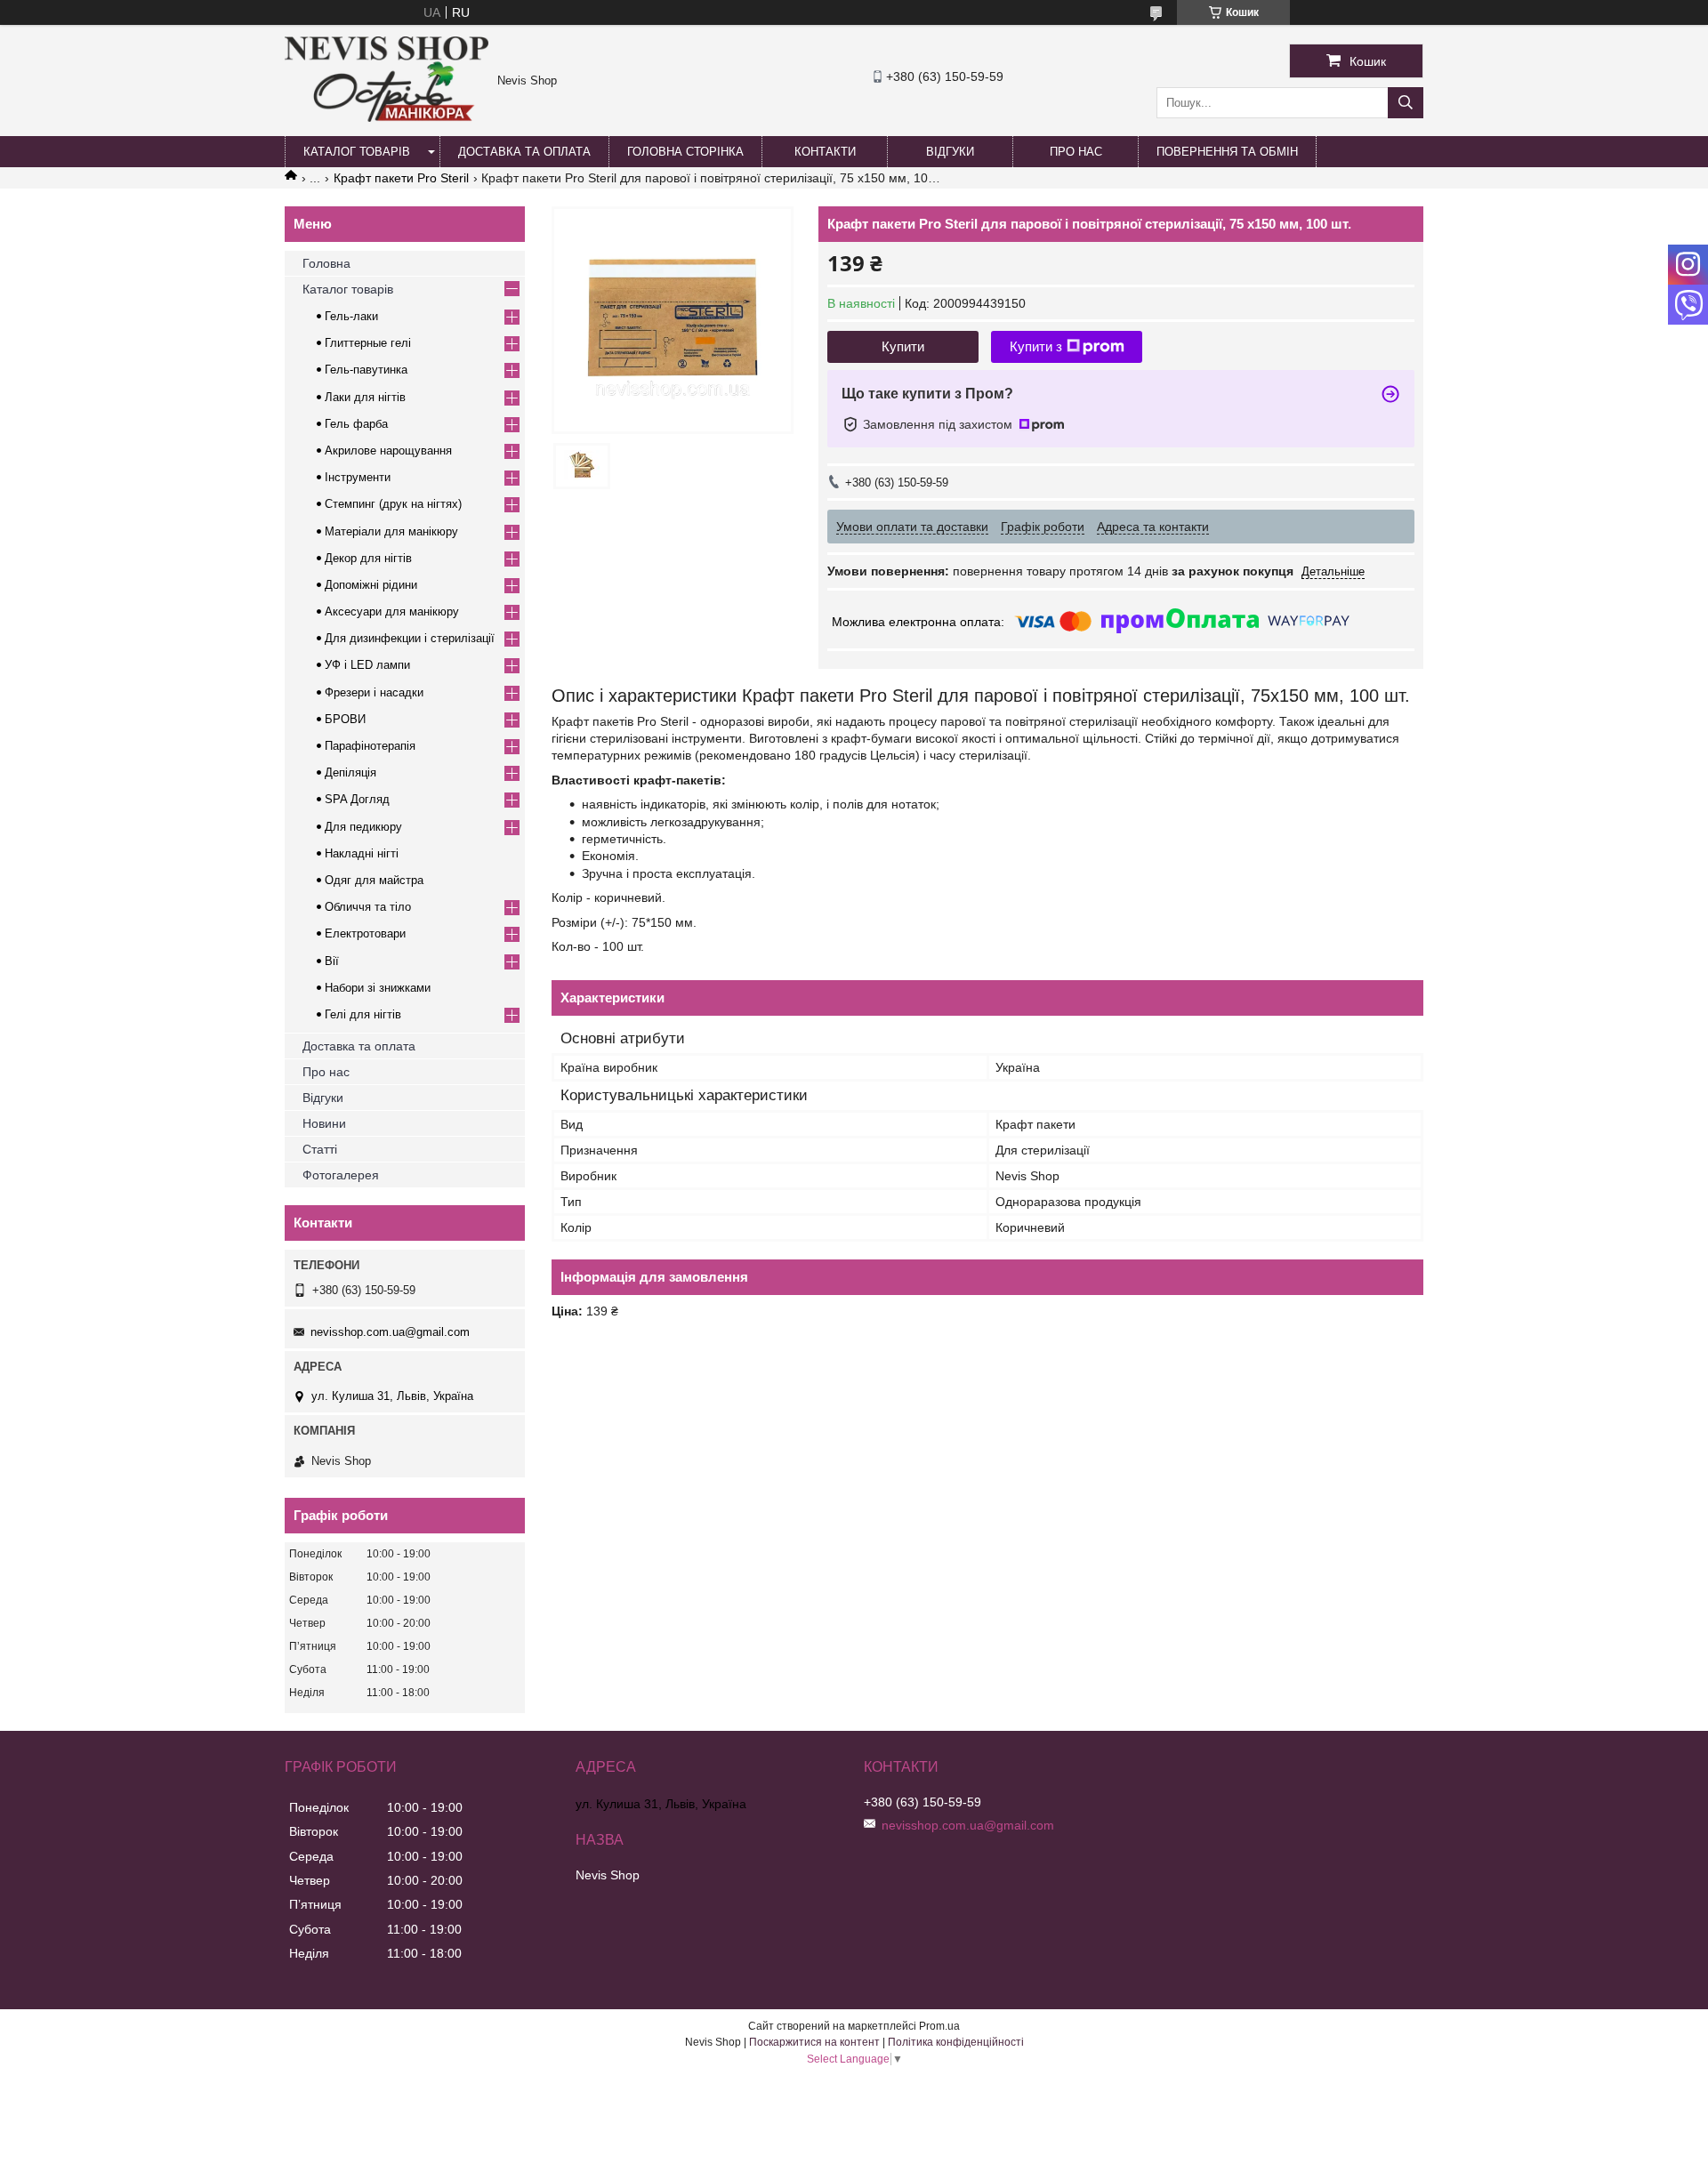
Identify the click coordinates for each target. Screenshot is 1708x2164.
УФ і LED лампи (367, 665)
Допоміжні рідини (371, 585)
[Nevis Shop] (387, 117)
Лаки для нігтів (365, 397)
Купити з (1036, 346)
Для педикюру (363, 827)
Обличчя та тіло (368, 907)
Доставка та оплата (524, 152)
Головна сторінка (685, 152)
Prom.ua (939, 2026)
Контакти (825, 152)
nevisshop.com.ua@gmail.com (390, 1332)
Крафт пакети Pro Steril (401, 178)
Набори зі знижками (378, 988)
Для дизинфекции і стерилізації (410, 638)
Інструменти (358, 477)
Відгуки (950, 152)
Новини (324, 1123)
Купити (903, 346)
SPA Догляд (357, 799)
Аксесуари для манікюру (392, 611)
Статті (320, 1149)
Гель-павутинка (366, 370)
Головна (326, 263)
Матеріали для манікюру (391, 531)
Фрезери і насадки (374, 692)
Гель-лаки (351, 316)
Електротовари (365, 933)
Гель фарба (356, 424)
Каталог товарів (357, 152)
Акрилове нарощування (388, 450)
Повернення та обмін (1227, 152)
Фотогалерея (341, 1175)
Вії (332, 961)
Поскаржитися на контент (814, 2042)
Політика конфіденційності (956, 2042)
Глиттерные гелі (368, 343)
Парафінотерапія (370, 746)
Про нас (1076, 152)
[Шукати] (1406, 103)
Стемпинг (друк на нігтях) (393, 504)
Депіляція (350, 772)
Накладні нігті (362, 853)
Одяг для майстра (374, 880)
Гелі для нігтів (363, 1014)
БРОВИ (345, 719)
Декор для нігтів (368, 558)
